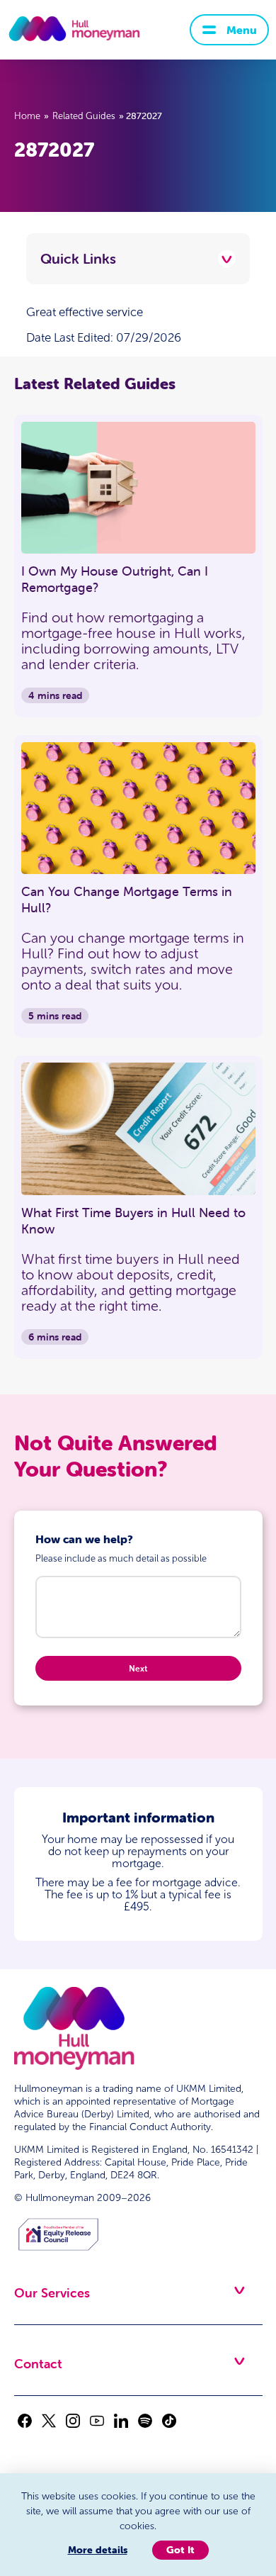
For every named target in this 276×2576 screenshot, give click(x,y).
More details (98, 2550)
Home (27, 116)
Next (138, 1668)
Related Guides (84, 116)
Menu (242, 30)
